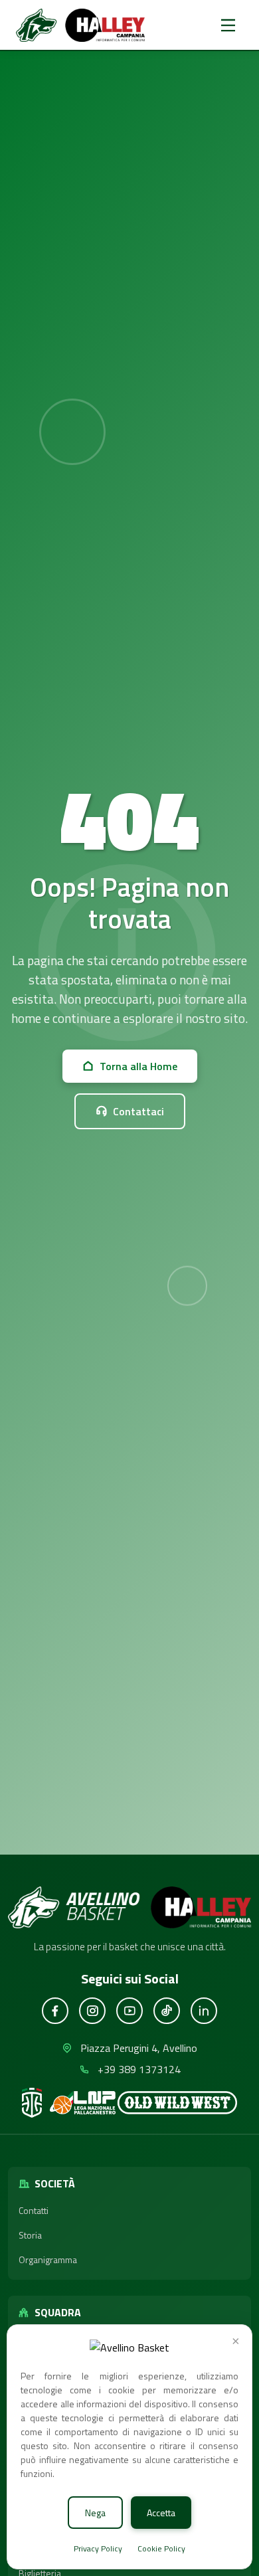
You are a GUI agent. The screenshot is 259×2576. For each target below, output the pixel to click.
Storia (30, 2235)
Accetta (161, 2513)
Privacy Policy (99, 2548)
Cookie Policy (161, 2548)
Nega (95, 2513)
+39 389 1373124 (139, 2069)
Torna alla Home (138, 1066)
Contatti (34, 2210)
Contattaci (138, 1111)
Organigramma (48, 2259)
